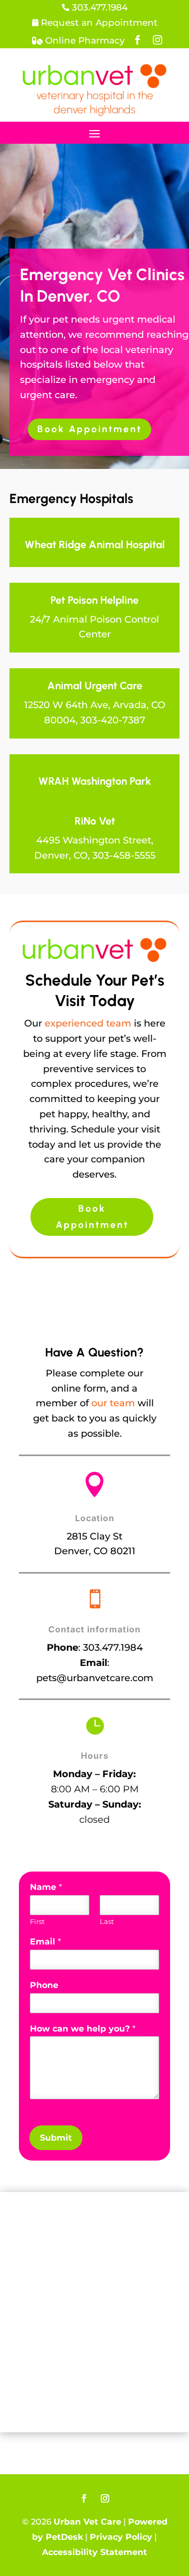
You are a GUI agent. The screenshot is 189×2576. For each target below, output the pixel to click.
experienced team (88, 1023)
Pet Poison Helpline (94, 600)
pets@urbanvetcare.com (95, 1678)
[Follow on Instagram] (105, 2498)
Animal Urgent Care (95, 686)
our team (113, 1403)
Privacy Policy (121, 2537)
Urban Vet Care (87, 2522)
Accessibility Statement (94, 2552)
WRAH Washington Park (95, 781)
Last (107, 1921)
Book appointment (90, 429)
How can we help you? (83, 2029)
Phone (44, 1985)
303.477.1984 (113, 1648)
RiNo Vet (95, 821)
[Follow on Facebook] (84, 2498)
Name (46, 1887)
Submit (56, 2138)
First (37, 1921)
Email (45, 1942)
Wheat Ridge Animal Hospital (95, 544)
